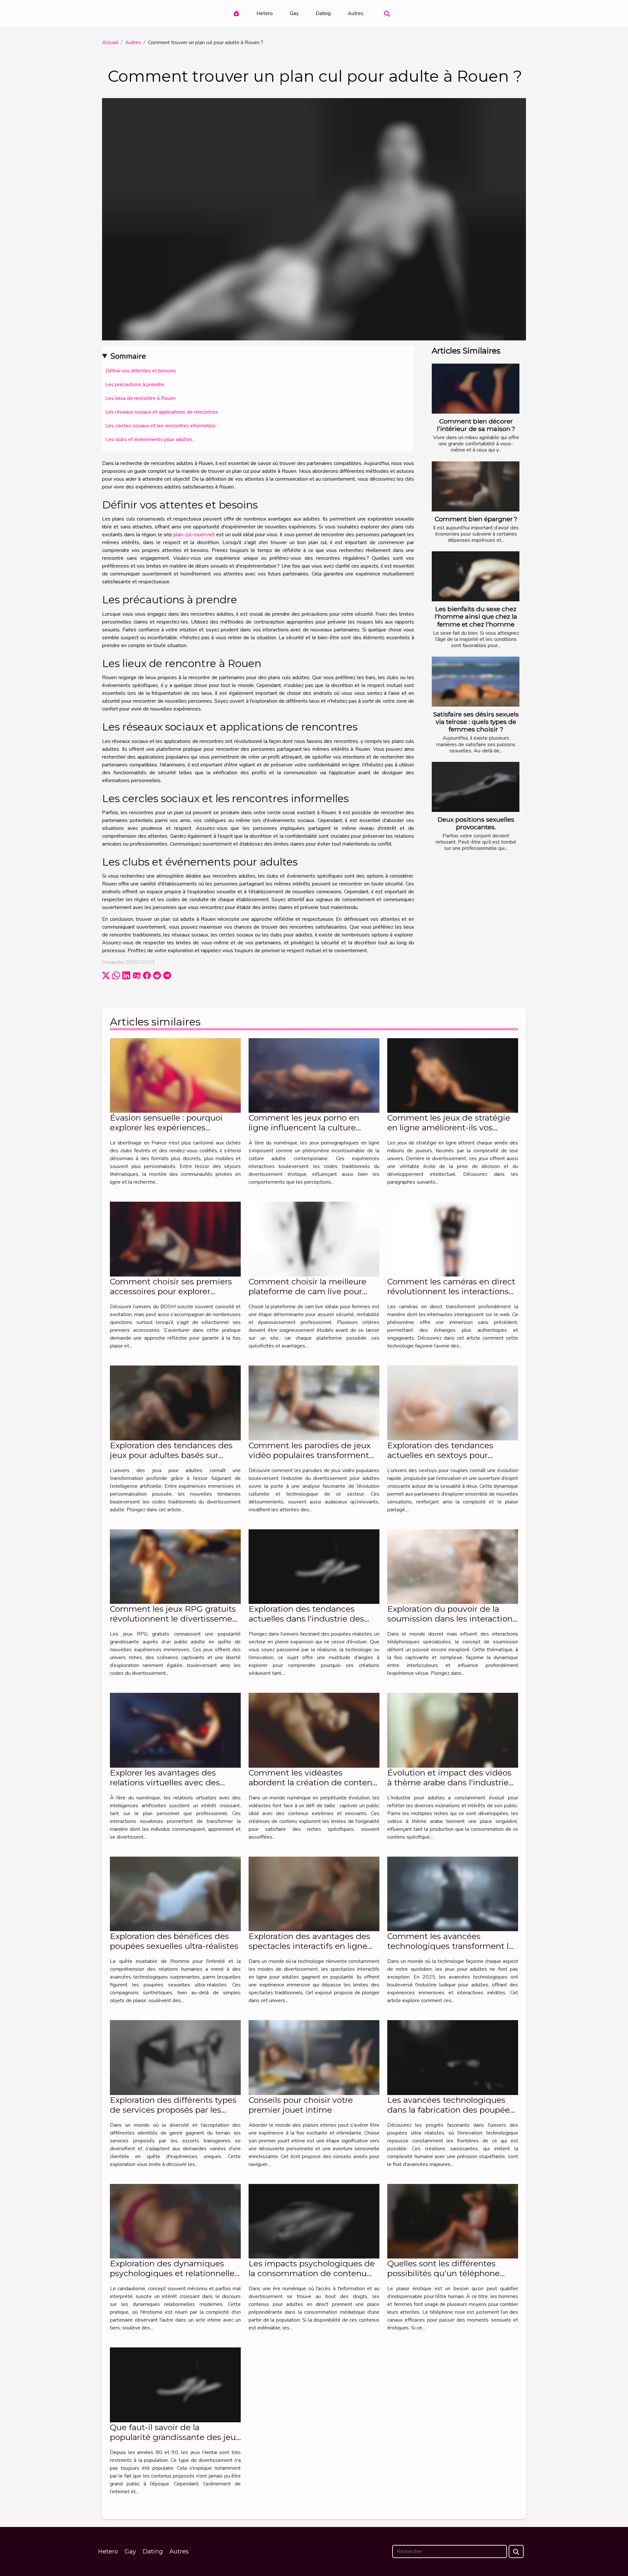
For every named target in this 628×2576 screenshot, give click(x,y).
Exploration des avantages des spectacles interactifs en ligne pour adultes (309, 1946)
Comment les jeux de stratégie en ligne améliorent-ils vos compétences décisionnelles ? (449, 1127)
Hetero (265, 13)
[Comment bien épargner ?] (476, 486)
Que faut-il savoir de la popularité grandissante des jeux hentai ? (175, 2437)
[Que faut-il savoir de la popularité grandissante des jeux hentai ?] (175, 2385)
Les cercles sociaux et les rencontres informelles (160, 426)
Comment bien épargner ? (476, 519)
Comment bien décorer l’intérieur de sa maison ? (476, 425)
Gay (294, 13)
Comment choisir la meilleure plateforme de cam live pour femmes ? (307, 1291)
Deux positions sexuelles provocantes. (476, 823)
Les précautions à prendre (135, 385)
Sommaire (128, 356)
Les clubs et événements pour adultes (149, 439)
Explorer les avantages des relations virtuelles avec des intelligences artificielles (165, 1782)
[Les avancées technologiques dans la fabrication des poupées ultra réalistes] (453, 2057)
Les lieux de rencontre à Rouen (140, 398)
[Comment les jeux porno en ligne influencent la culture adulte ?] (314, 1075)
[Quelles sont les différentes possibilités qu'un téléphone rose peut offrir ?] (453, 2221)
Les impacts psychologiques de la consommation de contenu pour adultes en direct (312, 2273)
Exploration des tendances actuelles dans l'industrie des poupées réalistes (306, 1619)
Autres (356, 13)
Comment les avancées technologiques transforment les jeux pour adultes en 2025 (452, 1946)
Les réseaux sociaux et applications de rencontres (162, 412)
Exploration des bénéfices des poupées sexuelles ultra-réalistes (174, 1941)
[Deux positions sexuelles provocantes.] (476, 787)
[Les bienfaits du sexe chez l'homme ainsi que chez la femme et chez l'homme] (476, 576)
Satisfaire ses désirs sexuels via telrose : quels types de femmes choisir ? (476, 722)
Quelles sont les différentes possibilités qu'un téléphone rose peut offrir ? (444, 2273)
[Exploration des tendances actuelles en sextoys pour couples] (453, 1402)
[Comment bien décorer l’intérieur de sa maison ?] (476, 389)
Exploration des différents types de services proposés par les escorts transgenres (173, 2110)
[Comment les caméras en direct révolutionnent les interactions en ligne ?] (453, 1239)
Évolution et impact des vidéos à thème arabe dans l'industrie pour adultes (449, 1782)
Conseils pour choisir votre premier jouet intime (301, 2105)
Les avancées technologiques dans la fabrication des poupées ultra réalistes (451, 2110)
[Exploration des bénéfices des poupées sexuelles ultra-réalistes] (175, 1894)
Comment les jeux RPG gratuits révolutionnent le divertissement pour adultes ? (175, 1619)
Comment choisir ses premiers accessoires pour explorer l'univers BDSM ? (171, 1291)
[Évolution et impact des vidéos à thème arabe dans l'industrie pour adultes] (453, 1730)
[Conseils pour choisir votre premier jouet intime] (314, 2057)
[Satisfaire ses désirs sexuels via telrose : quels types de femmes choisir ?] (476, 682)
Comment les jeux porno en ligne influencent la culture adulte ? (304, 1127)
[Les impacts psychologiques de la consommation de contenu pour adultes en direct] (314, 2221)
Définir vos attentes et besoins (141, 371)
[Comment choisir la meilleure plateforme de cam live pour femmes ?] (314, 1239)
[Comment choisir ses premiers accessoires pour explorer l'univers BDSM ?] (175, 1239)
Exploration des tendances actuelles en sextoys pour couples (440, 1455)
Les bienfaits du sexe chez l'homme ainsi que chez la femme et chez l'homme (476, 616)
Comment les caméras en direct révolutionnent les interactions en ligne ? (451, 1291)
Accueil (110, 43)
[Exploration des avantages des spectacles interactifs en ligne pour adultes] (314, 1894)
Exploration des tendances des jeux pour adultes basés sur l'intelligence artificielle (171, 1455)
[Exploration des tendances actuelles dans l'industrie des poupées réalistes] (314, 1566)
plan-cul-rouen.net (194, 535)
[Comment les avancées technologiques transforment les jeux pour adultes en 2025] (453, 1894)
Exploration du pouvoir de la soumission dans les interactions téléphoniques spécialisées (452, 1619)
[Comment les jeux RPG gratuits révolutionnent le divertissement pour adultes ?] (175, 1566)
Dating (323, 13)
